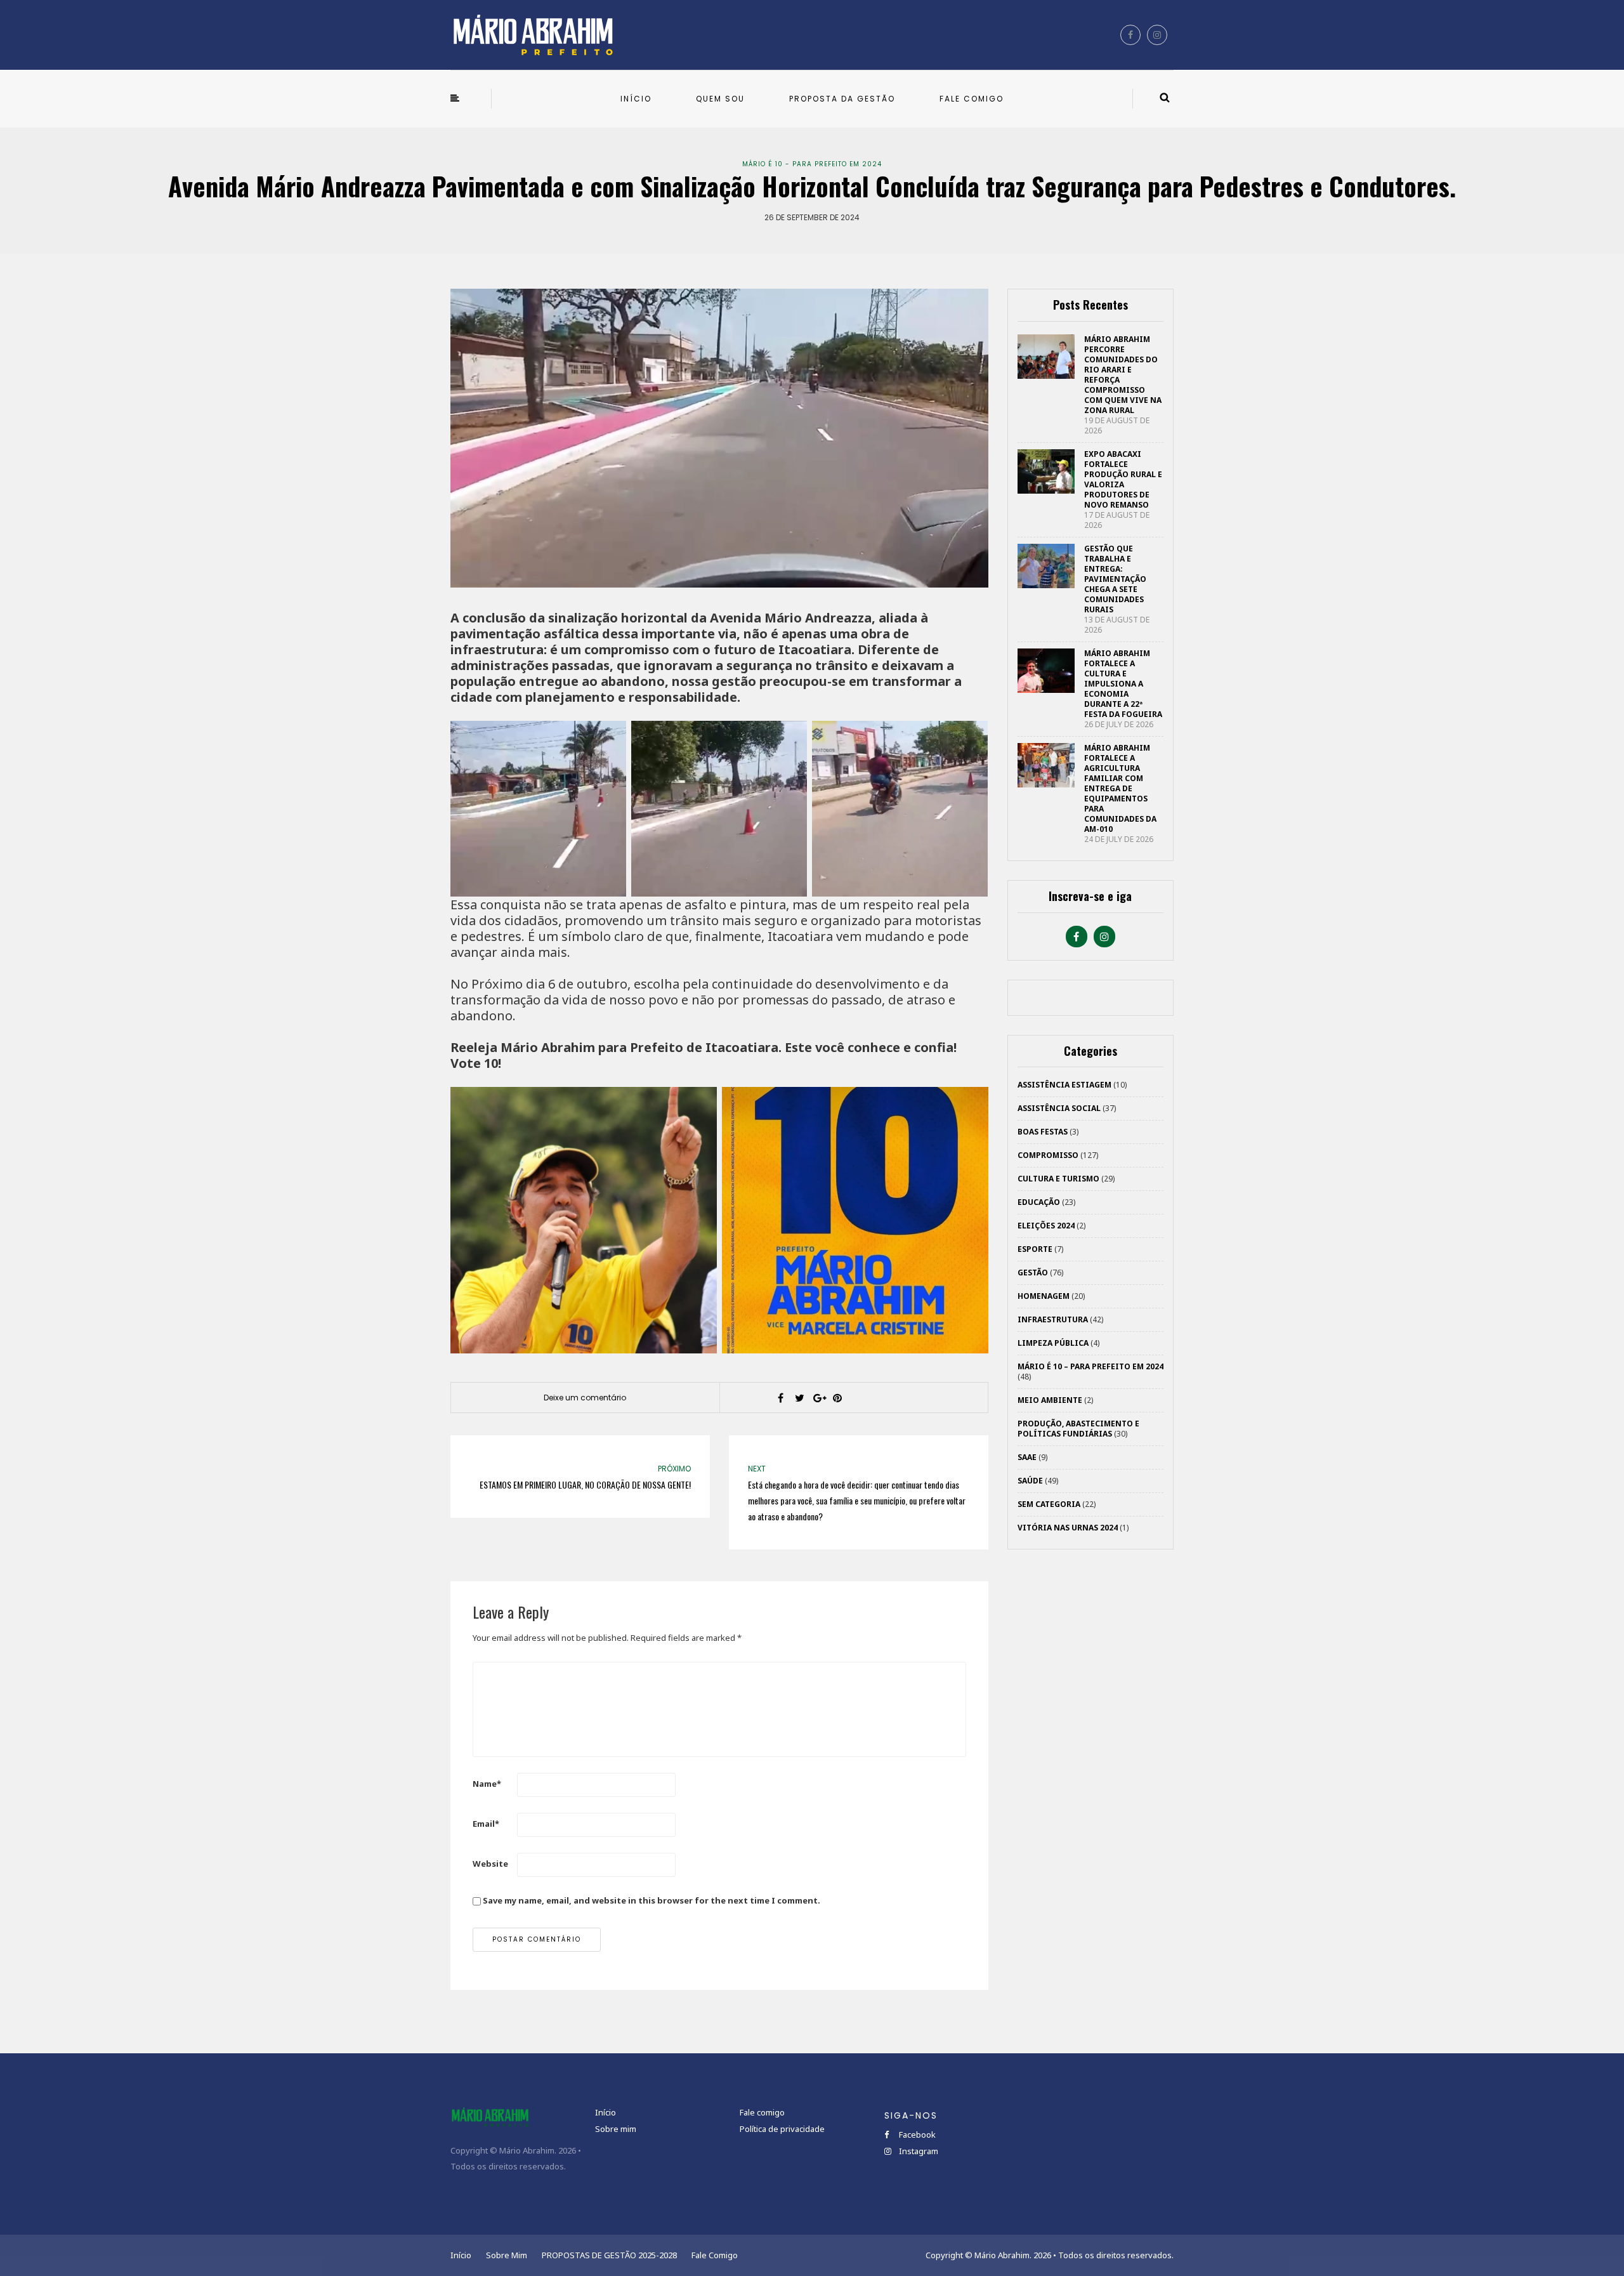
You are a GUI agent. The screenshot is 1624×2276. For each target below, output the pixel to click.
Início (606, 2112)
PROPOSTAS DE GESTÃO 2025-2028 (609, 2255)
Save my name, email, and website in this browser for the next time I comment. (652, 1900)
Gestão (1033, 1273)
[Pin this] (837, 1398)
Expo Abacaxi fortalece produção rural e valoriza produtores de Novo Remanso (1123, 479)
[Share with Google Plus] (818, 1398)
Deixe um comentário (585, 1398)
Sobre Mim (507, 2255)
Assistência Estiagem (1064, 1085)
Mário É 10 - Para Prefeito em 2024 (812, 164)
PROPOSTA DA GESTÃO (842, 99)
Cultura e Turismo (1058, 1179)
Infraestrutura (1053, 1319)
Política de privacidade (782, 2129)
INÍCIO (636, 99)
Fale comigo (762, 2112)
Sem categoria (1049, 1504)
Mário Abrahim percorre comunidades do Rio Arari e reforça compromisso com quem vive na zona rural (1123, 375)
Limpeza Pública (1053, 1343)
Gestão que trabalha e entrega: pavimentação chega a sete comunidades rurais (1115, 579)
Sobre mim (616, 2129)
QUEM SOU (720, 99)
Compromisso (1048, 1155)
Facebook (916, 2135)
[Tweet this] (799, 1398)
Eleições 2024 (1046, 1226)
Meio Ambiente (1050, 1400)
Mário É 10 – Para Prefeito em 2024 (1090, 1366)
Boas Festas (1043, 1132)
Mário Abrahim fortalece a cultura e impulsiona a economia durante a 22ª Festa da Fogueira (1123, 684)
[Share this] (780, 1398)
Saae (1027, 1457)
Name (487, 1784)
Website (490, 1864)
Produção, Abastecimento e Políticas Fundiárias (1078, 1429)
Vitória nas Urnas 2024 (1068, 1528)
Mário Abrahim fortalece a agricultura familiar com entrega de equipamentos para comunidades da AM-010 (1120, 788)
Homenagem (1044, 1296)
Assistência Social (1059, 1108)
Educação (1039, 1202)
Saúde (1030, 1481)
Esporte (1035, 1249)
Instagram (918, 2151)
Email (486, 1824)
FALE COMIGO (972, 99)
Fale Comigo (715, 2255)
